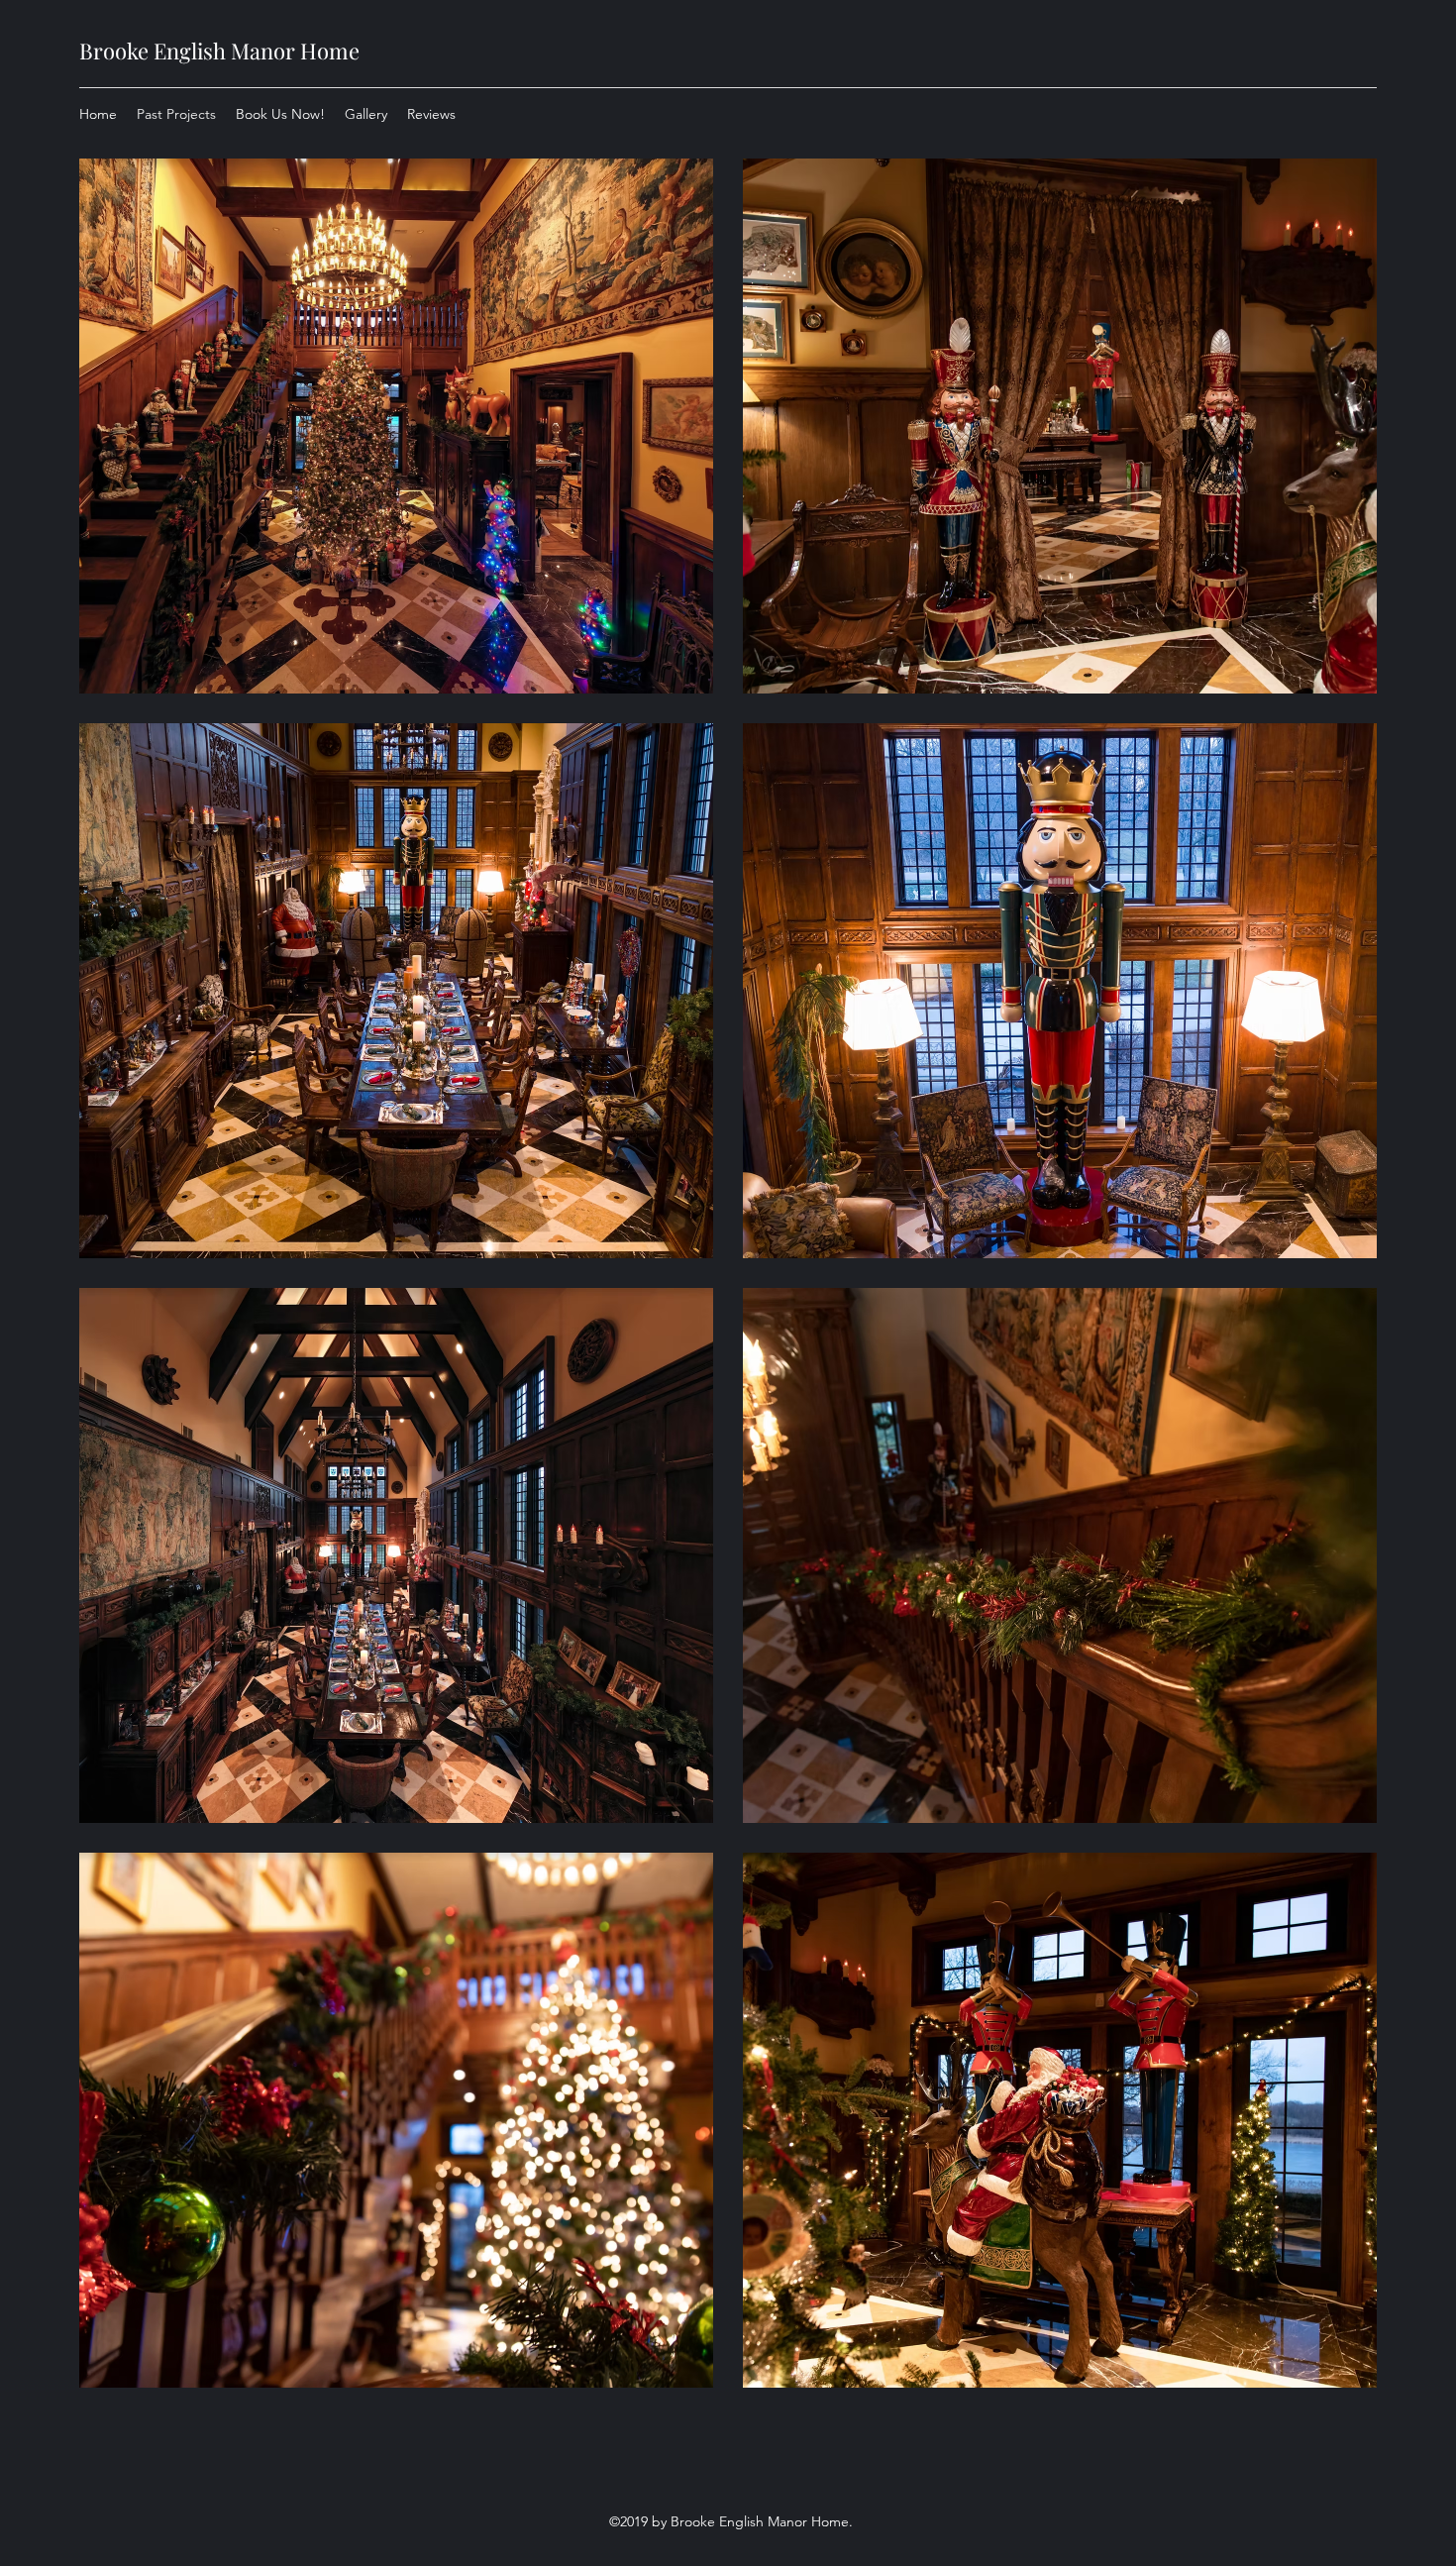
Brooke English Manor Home (219, 51)
